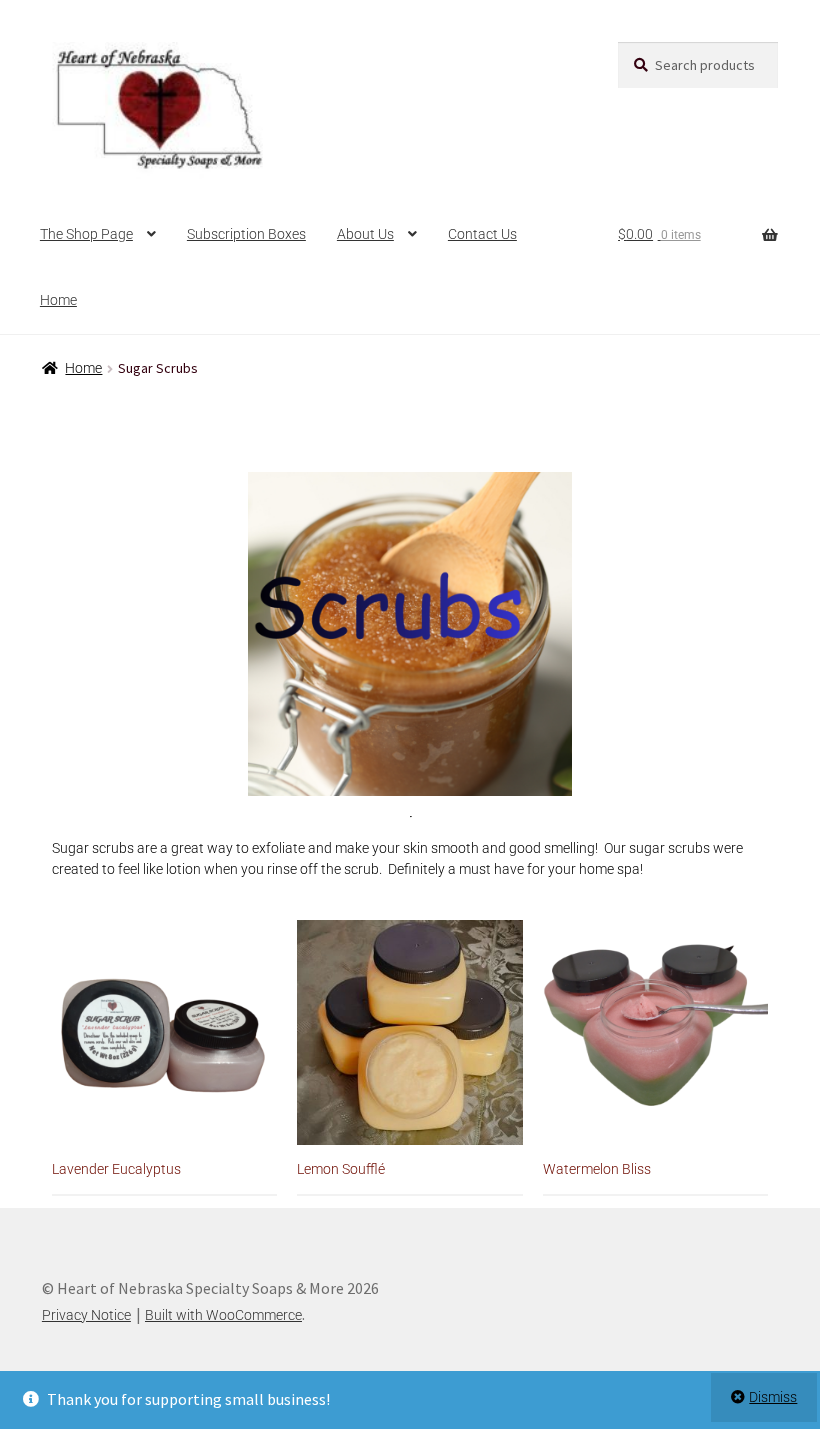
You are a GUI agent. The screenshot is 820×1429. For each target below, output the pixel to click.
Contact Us (482, 234)
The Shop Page (86, 234)
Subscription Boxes (246, 234)
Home (58, 300)
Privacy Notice (86, 1315)
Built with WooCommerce (223, 1315)
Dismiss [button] (773, 1397)
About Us (365, 234)
